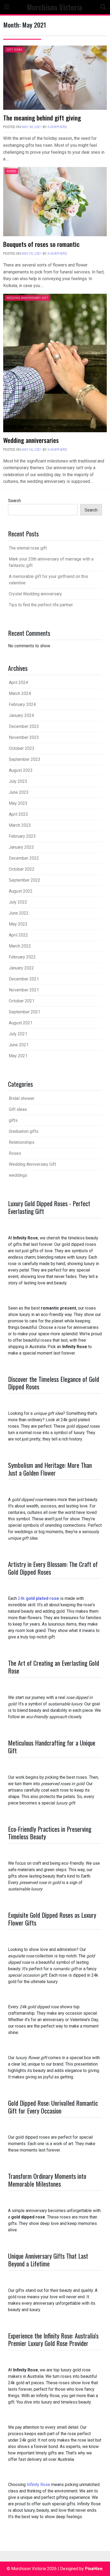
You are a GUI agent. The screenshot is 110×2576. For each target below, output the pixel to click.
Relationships (22, 1142)
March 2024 (20, 693)
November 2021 (24, 990)
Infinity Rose (38, 2485)
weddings (18, 1175)
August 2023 (21, 770)
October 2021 (22, 1001)
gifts (13, 1120)
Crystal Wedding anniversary (35, 594)
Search (14, 501)
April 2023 (18, 814)
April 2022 (18, 935)
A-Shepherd (57, 127)
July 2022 (18, 902)
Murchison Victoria (55, 7)
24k (38, 1598)
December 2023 (24, 726)
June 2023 (19, 792)
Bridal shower (22, 1098)
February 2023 (22, 836)
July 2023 (18, 781)
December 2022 (24, 858)
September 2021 (25, 1012)
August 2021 (21, 1023)
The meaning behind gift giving (42, 118)
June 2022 (19, 913)
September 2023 (25, 759)
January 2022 (21, 968)
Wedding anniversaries (31, 440)
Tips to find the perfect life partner (41, 605)
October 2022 (22, 869)
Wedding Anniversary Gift (27, 298)
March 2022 (20, 946)
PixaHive (94, 2569)
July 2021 (18, 1034)
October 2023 (22, 748)
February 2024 (22, 704)
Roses (11, 171)
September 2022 (25, 880)
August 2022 (21, 891)
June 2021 (19, 1045)
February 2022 (22, 957)
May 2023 (18, 803)
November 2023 (24, 737)
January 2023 (21, 847)
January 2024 (21, 715)
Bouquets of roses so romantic (41, 244)
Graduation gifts (24, 1131)
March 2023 (20, 825)
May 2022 (18, 924)
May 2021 (18, 1056)
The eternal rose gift (28, 548)
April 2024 (18, 682)
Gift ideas (14, 50)
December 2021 (24, 979)
